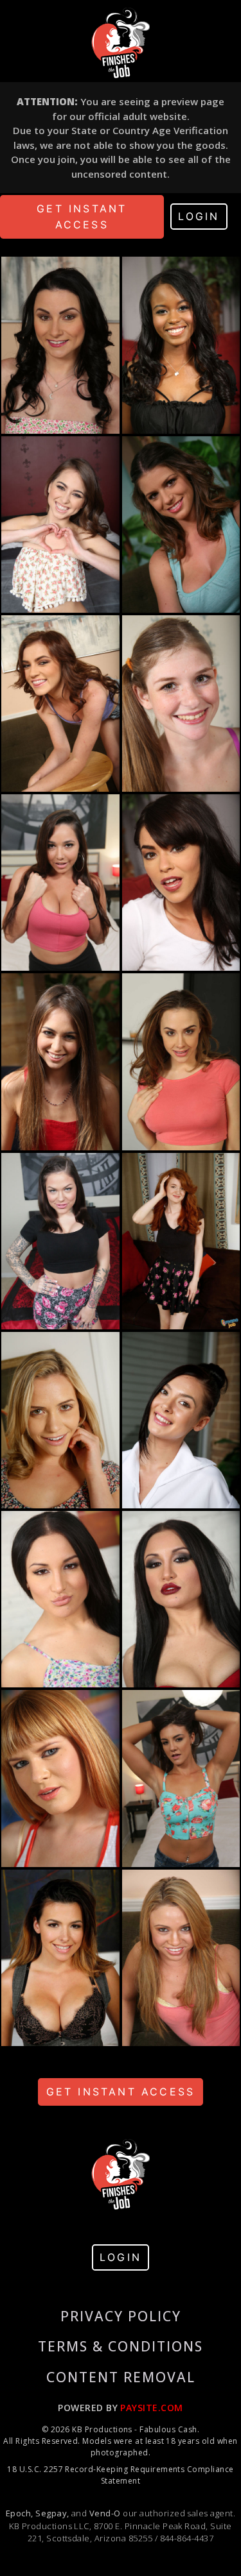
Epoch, (20, 2513)
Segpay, (52, 2513)
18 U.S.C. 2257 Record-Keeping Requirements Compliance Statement (120, 2475)
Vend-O (105, 2513)
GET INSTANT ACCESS (82, 217)
